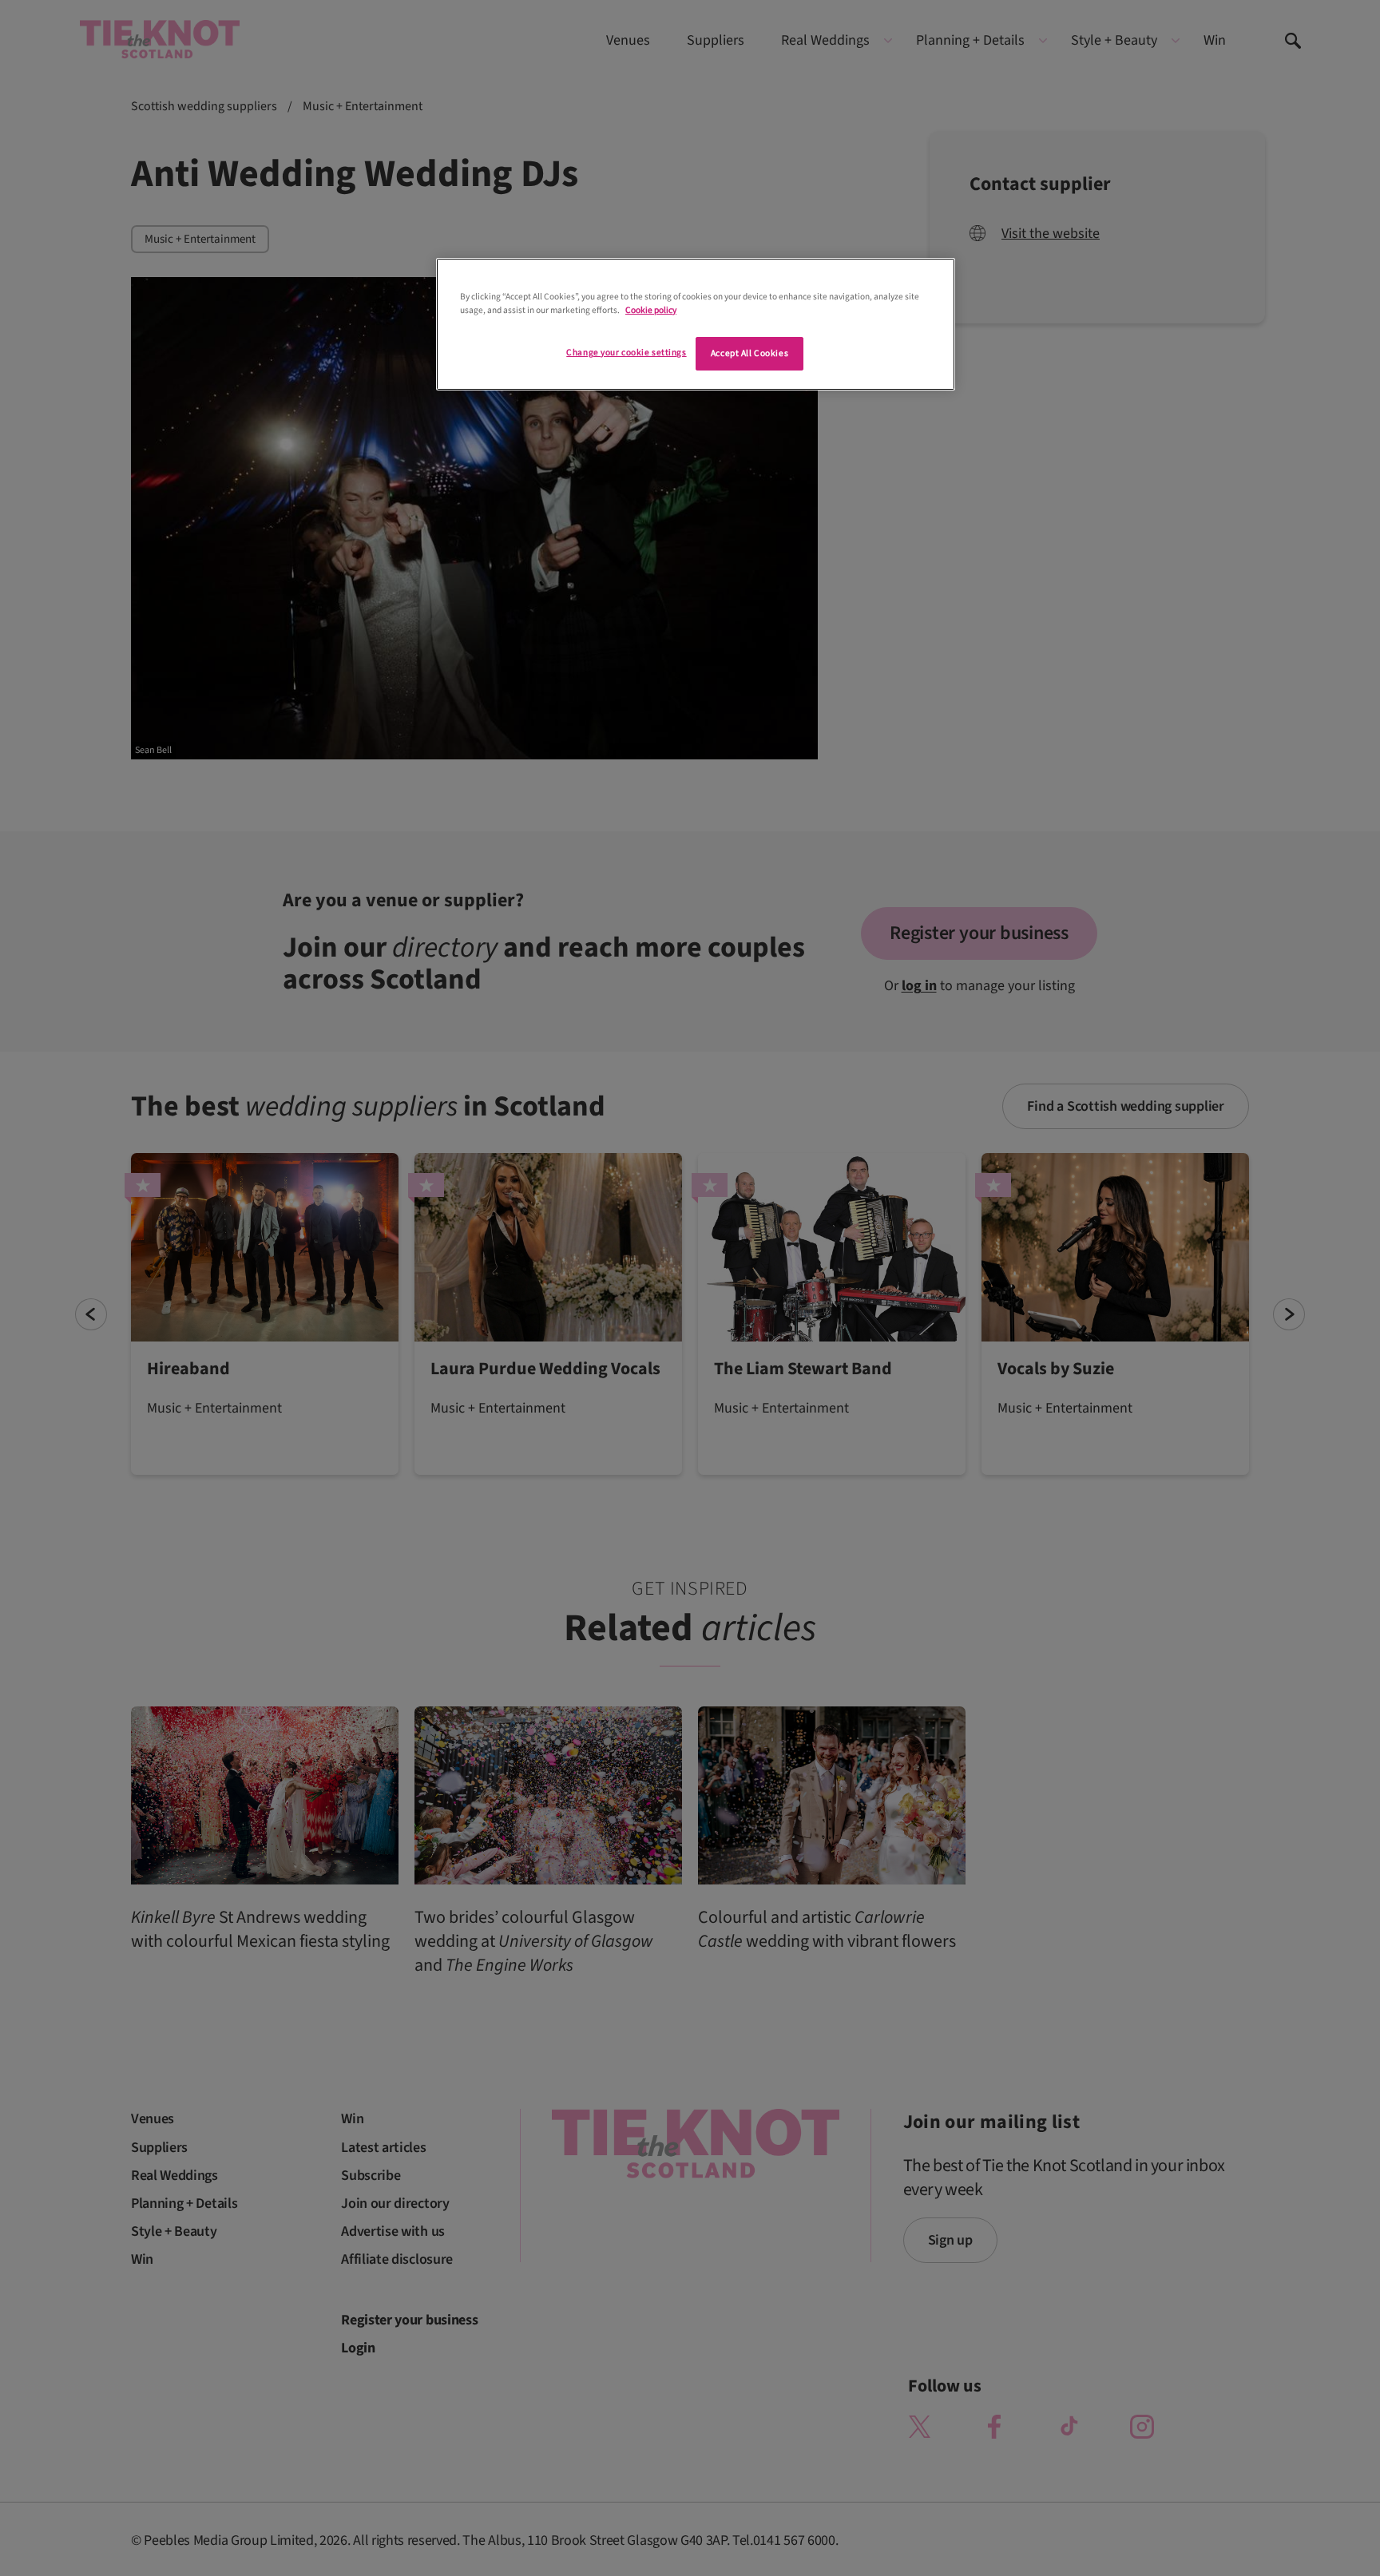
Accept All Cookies (749, 353)
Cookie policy (651, 310)
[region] (696, 324)
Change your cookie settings (626, 353)
